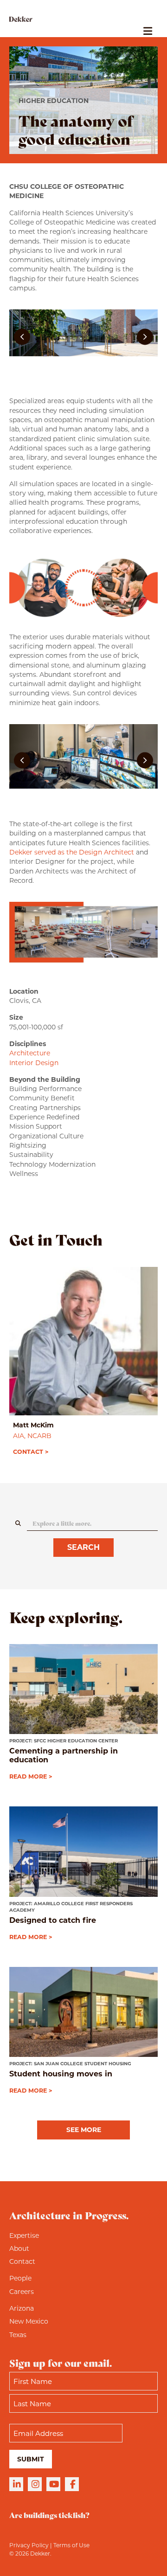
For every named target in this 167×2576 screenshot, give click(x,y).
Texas (18, 2335)
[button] (22, 337)
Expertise (24, 2236)
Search (83, 1547)
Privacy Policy (29, 2545)
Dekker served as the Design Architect (72, 852)
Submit (31, 2459)
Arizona (22, 2308)
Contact (22, 2261)
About (19, 2248)
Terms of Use (71, 2545)
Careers (22, 2292)
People (20, 2278)
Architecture (30, 1053)
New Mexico (29, 2321)
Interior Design (34, 1063)
